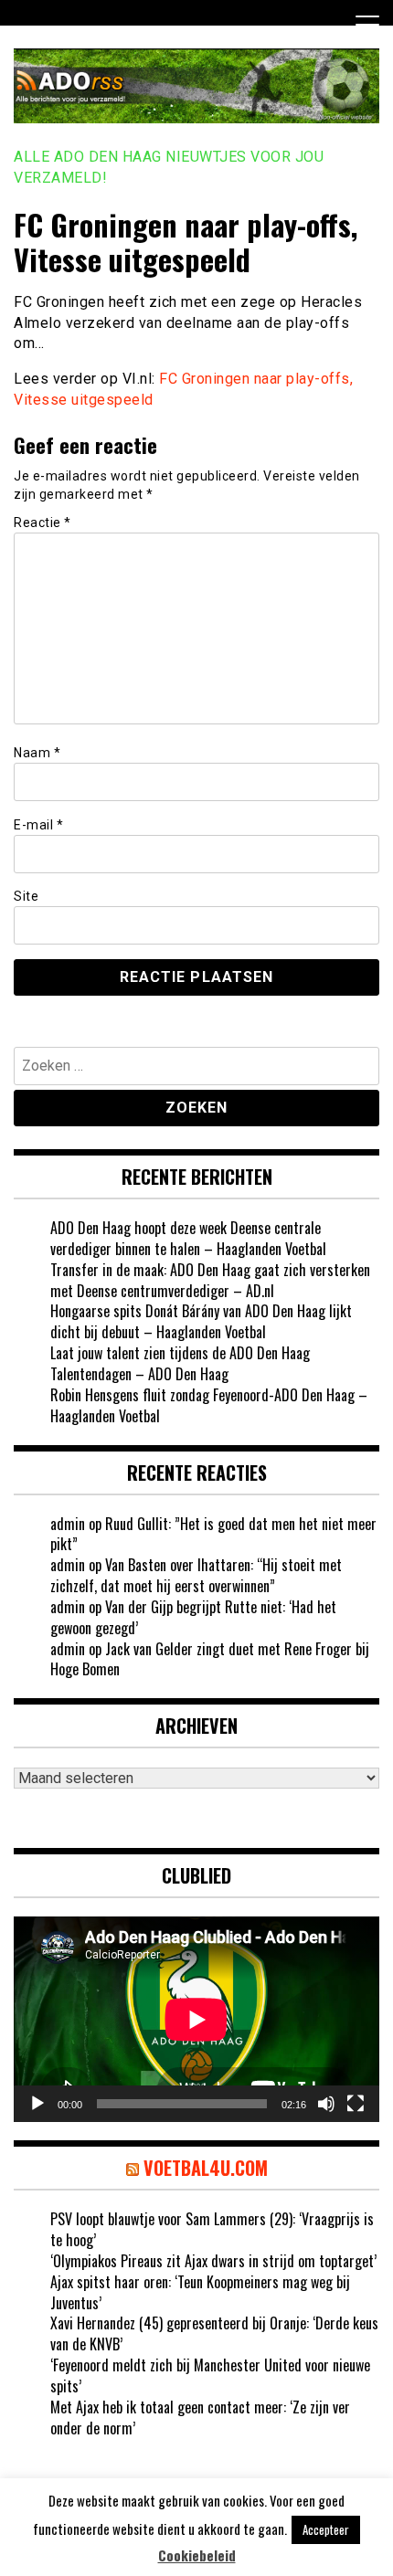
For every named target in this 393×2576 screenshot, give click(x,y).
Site (26, 896)
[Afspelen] (37, 2104)
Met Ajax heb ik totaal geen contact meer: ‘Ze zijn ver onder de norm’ (200, 2418)
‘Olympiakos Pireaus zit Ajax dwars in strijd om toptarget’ (213, 2261)
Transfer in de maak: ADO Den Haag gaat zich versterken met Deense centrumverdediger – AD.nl (210, 1280)
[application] (196, 2019)
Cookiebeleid (197, 2555)
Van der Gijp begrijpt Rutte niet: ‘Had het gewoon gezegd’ (193, 1617)
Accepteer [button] (326, 2529)
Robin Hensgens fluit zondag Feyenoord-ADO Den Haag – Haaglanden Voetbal (209, 1405)
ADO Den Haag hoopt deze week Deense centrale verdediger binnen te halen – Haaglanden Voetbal (188, 1238)
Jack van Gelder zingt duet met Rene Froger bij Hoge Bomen (210, 1659)
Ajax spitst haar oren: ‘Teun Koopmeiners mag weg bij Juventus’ (200, 2292)
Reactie (42, 523)
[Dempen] (326, 2104)
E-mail (38, 825)
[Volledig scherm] (356, 2104)
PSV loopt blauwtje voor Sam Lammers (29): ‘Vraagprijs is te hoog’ (212, 2229)
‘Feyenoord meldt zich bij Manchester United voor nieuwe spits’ (210, 2375)
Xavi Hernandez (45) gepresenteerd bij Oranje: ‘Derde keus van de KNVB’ (214, 2333)
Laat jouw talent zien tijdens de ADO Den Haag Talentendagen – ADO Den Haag (180, 1363)
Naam (37, 753)
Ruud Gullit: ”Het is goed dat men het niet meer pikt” (213, 1534)
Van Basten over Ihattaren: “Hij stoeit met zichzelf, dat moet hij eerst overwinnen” (196, 1575)
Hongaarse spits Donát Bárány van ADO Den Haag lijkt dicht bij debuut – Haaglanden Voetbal (201, 1321)
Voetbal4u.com (206, 2168)
